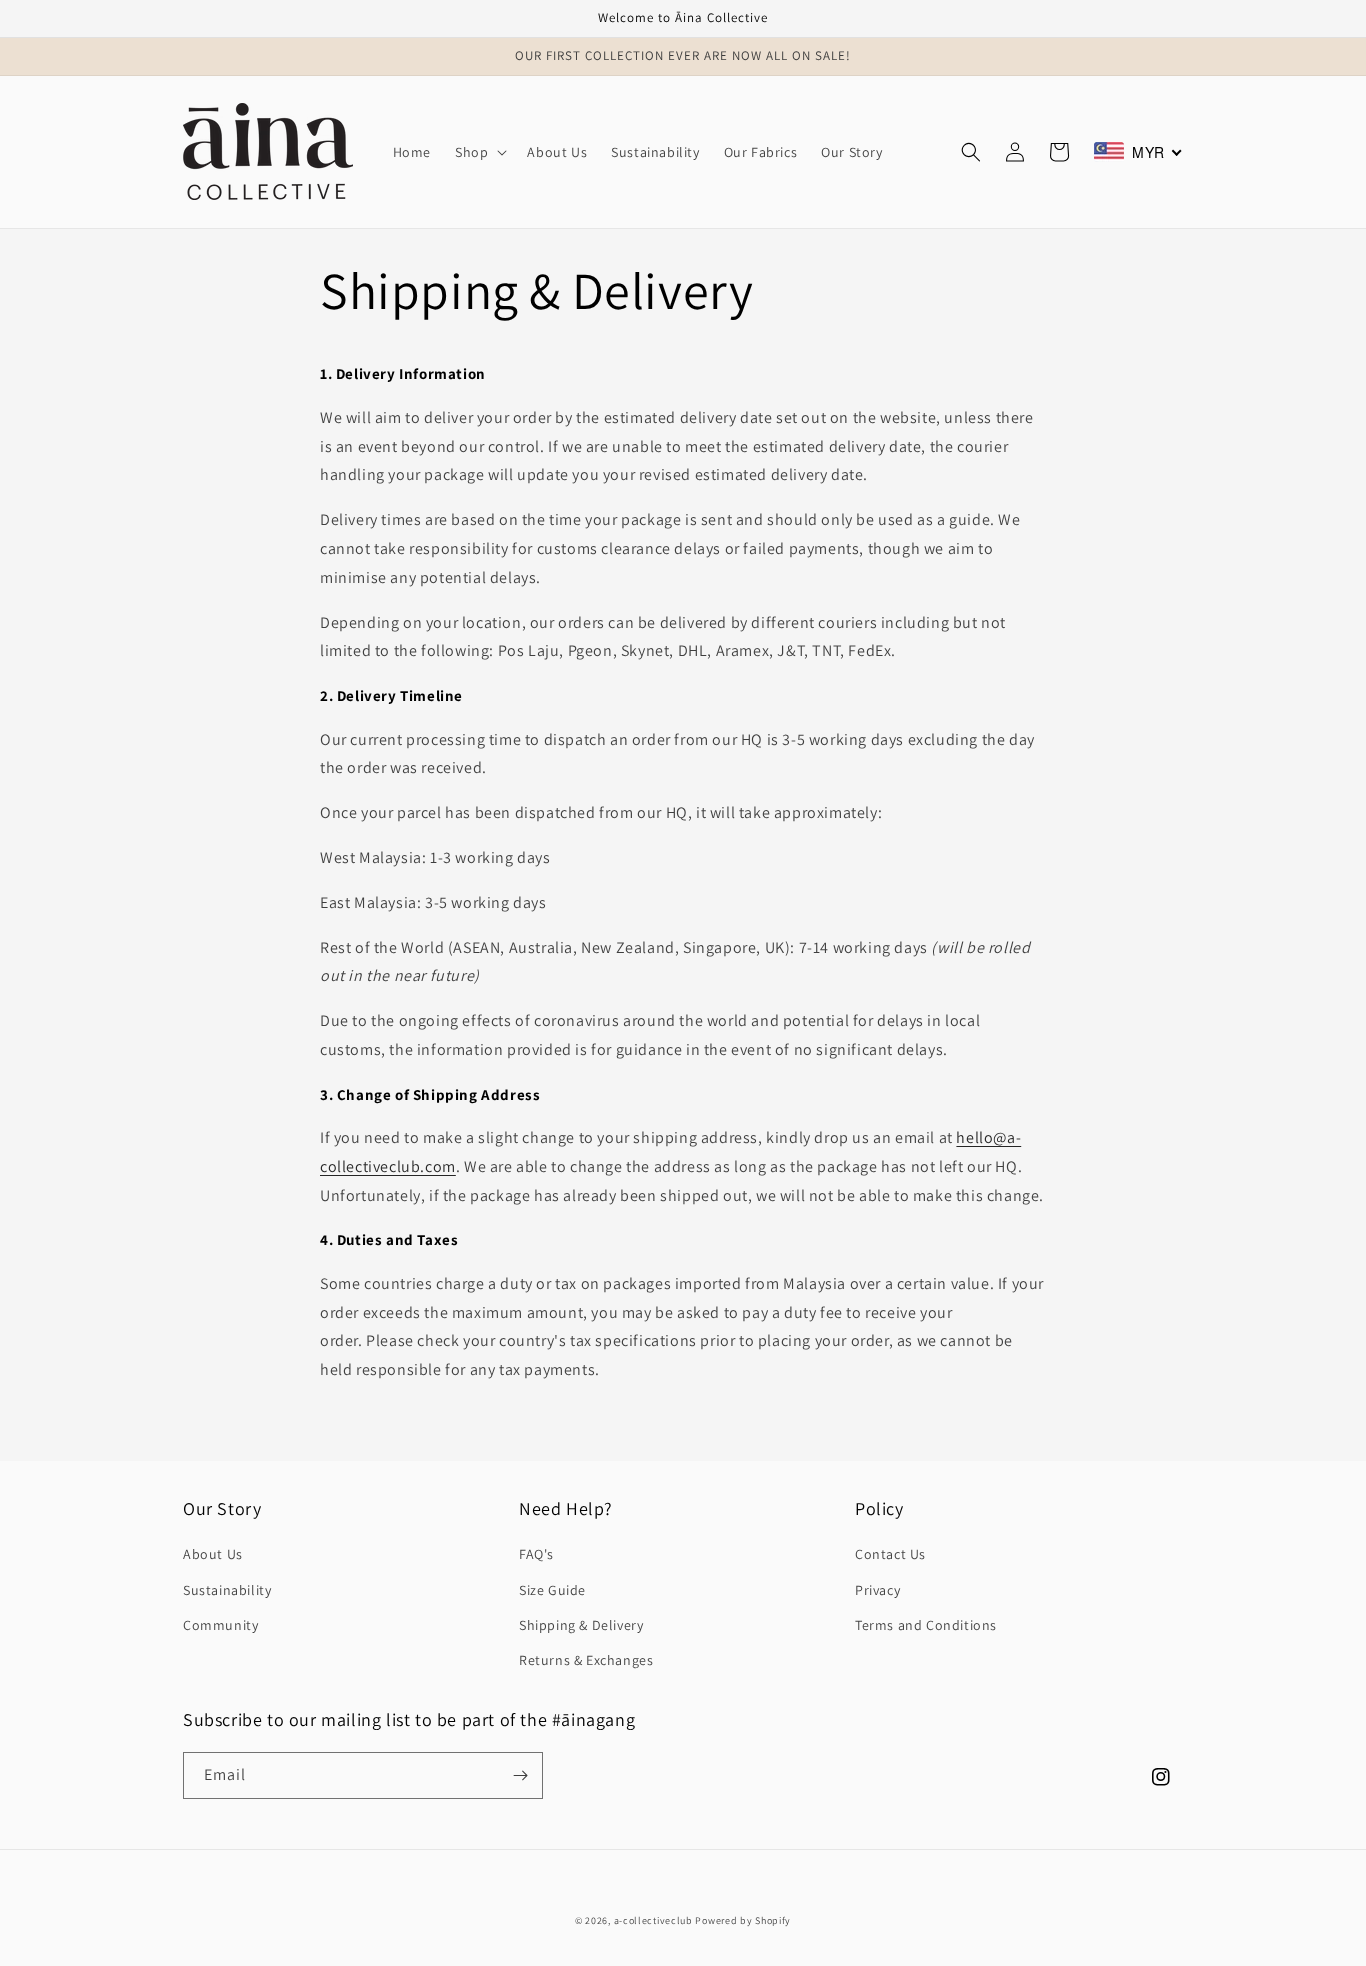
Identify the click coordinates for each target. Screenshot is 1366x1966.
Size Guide (552, 1590)
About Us (213, 1554)
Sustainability (227, 1590)
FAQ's (536, 1554)
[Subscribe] (520, 1775)
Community (220, 1625)
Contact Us (890, 1554)
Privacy (877, 1590)
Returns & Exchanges (586, 1660)
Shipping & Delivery (581, 1625)
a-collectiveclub (653, 1920)
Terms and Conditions (926, 1625)
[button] (479, 152)
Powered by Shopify (743, 1920)
